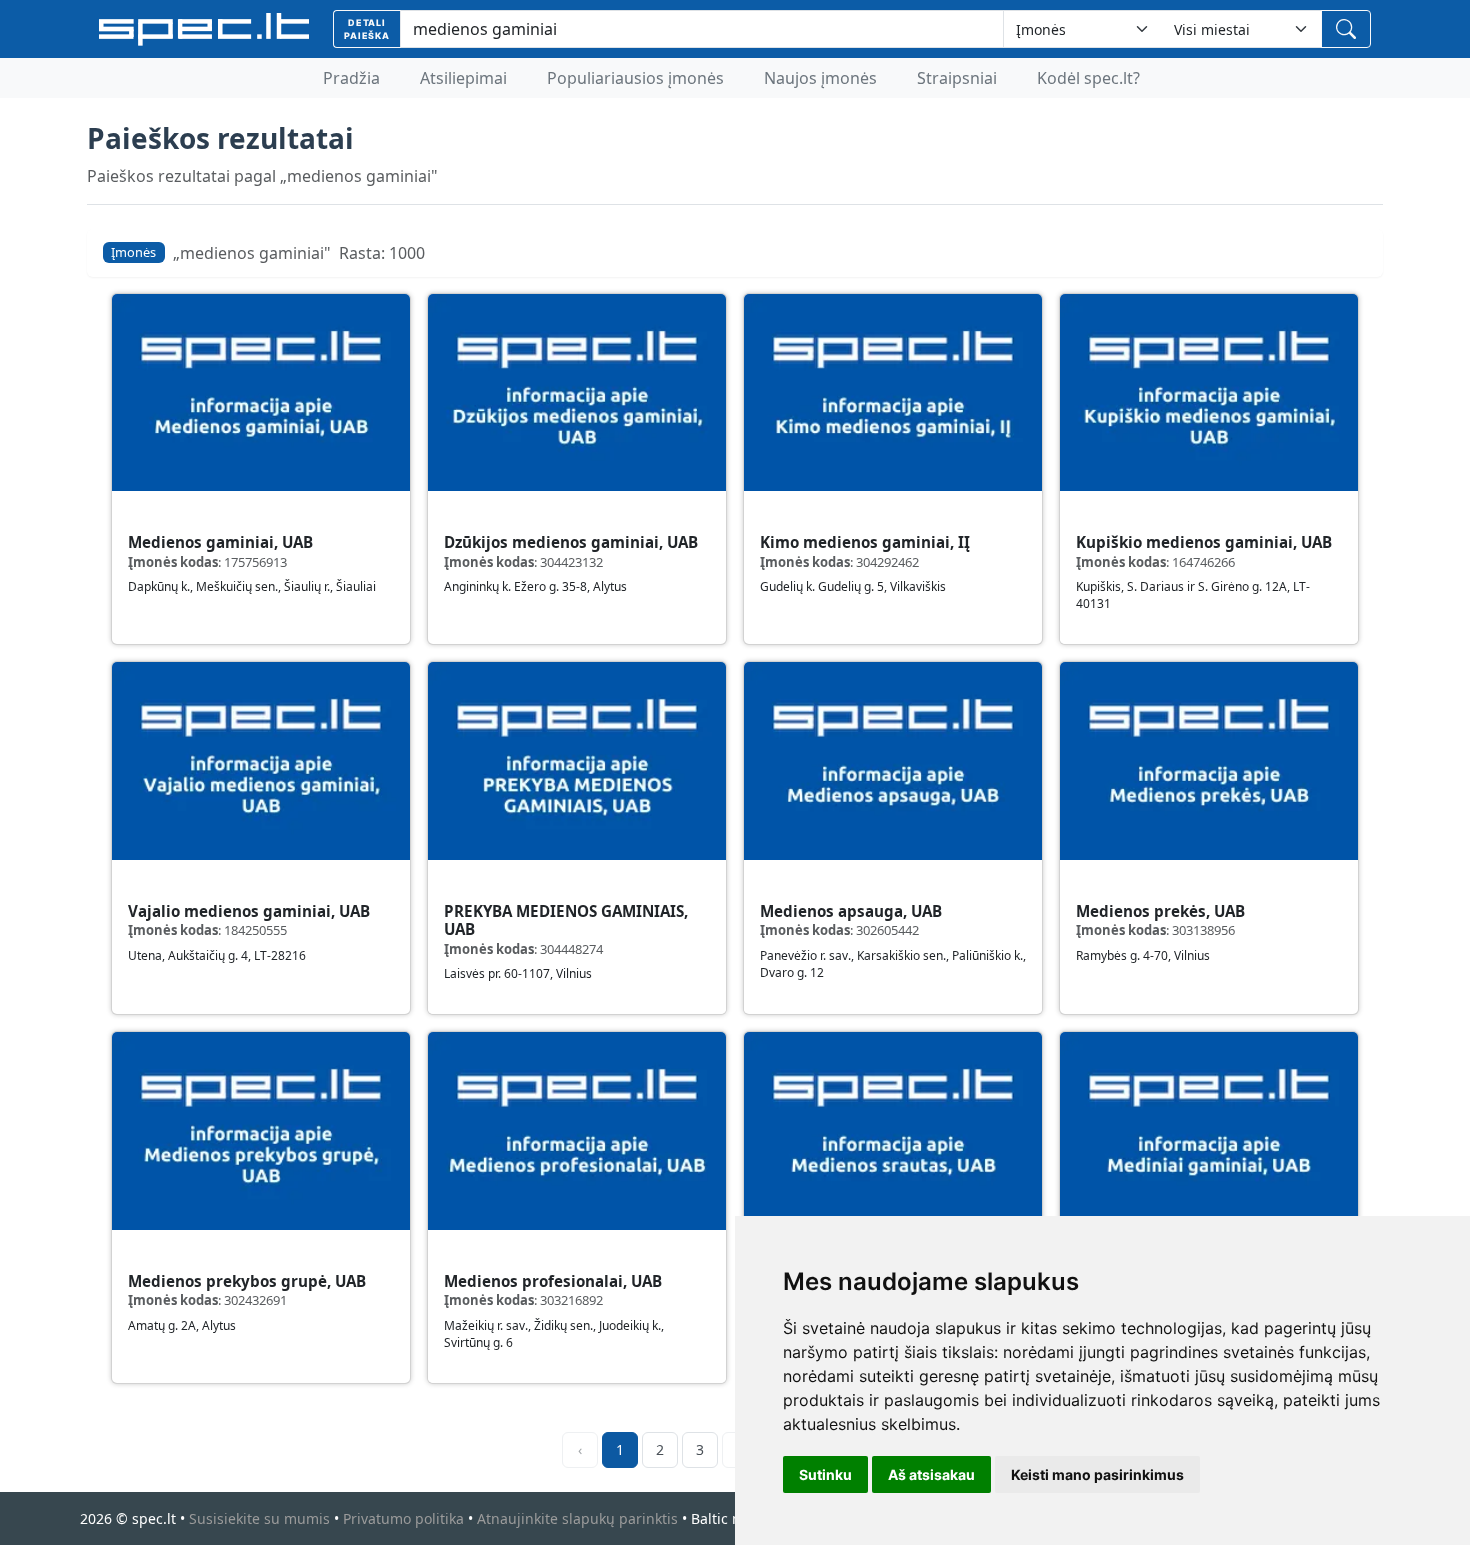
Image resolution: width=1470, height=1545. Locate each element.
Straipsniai (957, 78)
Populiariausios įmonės (635, 78)
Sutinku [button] (825, 1474)
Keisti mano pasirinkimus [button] (1097, 1474)
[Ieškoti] (1346, 29)
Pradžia (351, 78)
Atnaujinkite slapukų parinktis (577, 1518)
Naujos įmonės (820, 78)
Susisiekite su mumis (259, 1518)
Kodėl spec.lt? (1088, 78)
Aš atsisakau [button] (931, 1474)
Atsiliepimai (463, 78)
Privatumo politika (403, 1518)
